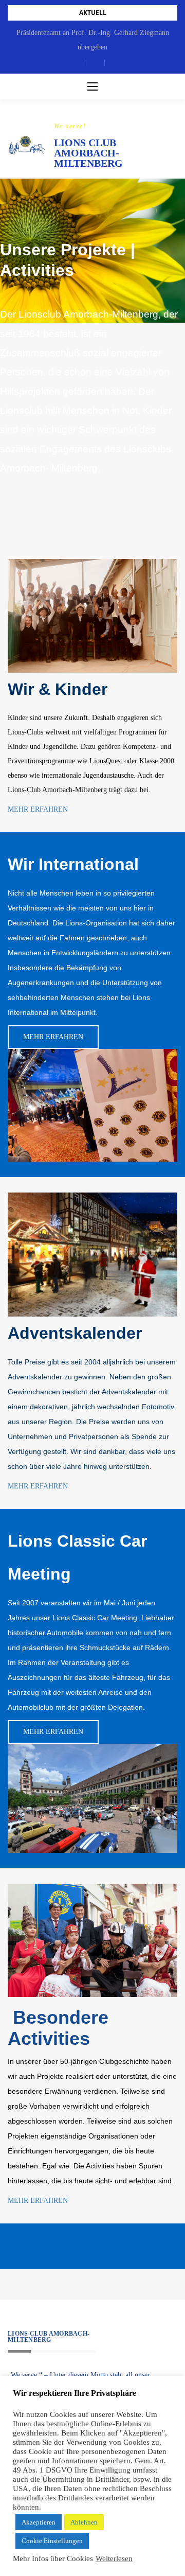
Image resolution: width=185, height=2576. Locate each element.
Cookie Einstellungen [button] (52, 2541)
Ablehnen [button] (84, 2522)
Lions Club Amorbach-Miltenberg (88, 153)
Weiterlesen (114, 2559)
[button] (77, 63)
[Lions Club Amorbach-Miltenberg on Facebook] (11, 2246)
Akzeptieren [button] (39, 2522)
